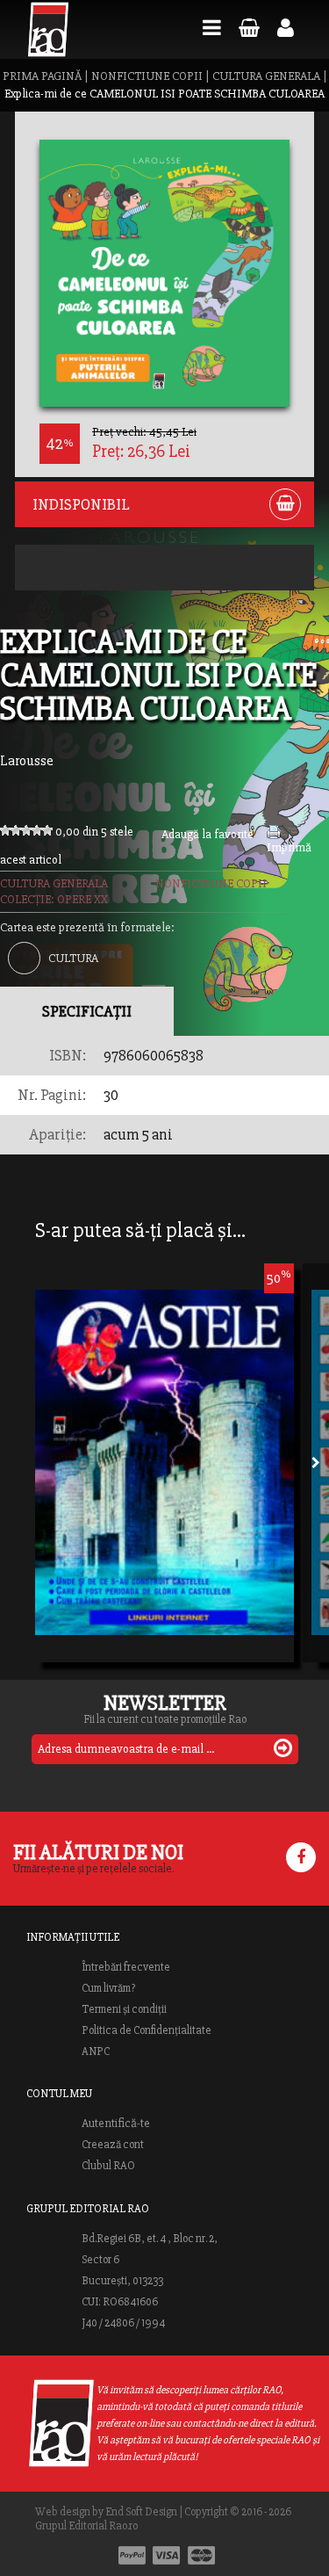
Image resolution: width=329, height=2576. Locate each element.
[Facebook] (301, 1857)
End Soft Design (141, 2512)
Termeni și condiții (124, 2009)
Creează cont (113, 2145)
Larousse (27, 761)
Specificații (87, 1011)
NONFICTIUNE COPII (147, 76)
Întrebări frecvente (126, 1967)
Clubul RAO (108, 2166)
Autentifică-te (116, 2124)
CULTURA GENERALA (266, 76)
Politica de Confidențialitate (147, 2030)
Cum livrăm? (108, 1988)
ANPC (96, 2051)
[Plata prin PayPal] (132, 2555)
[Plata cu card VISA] (167, 2555)
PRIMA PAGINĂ (42, 76)
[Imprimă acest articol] (274, 835)
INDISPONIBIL (81, 504)
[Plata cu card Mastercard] (201, 2555)
